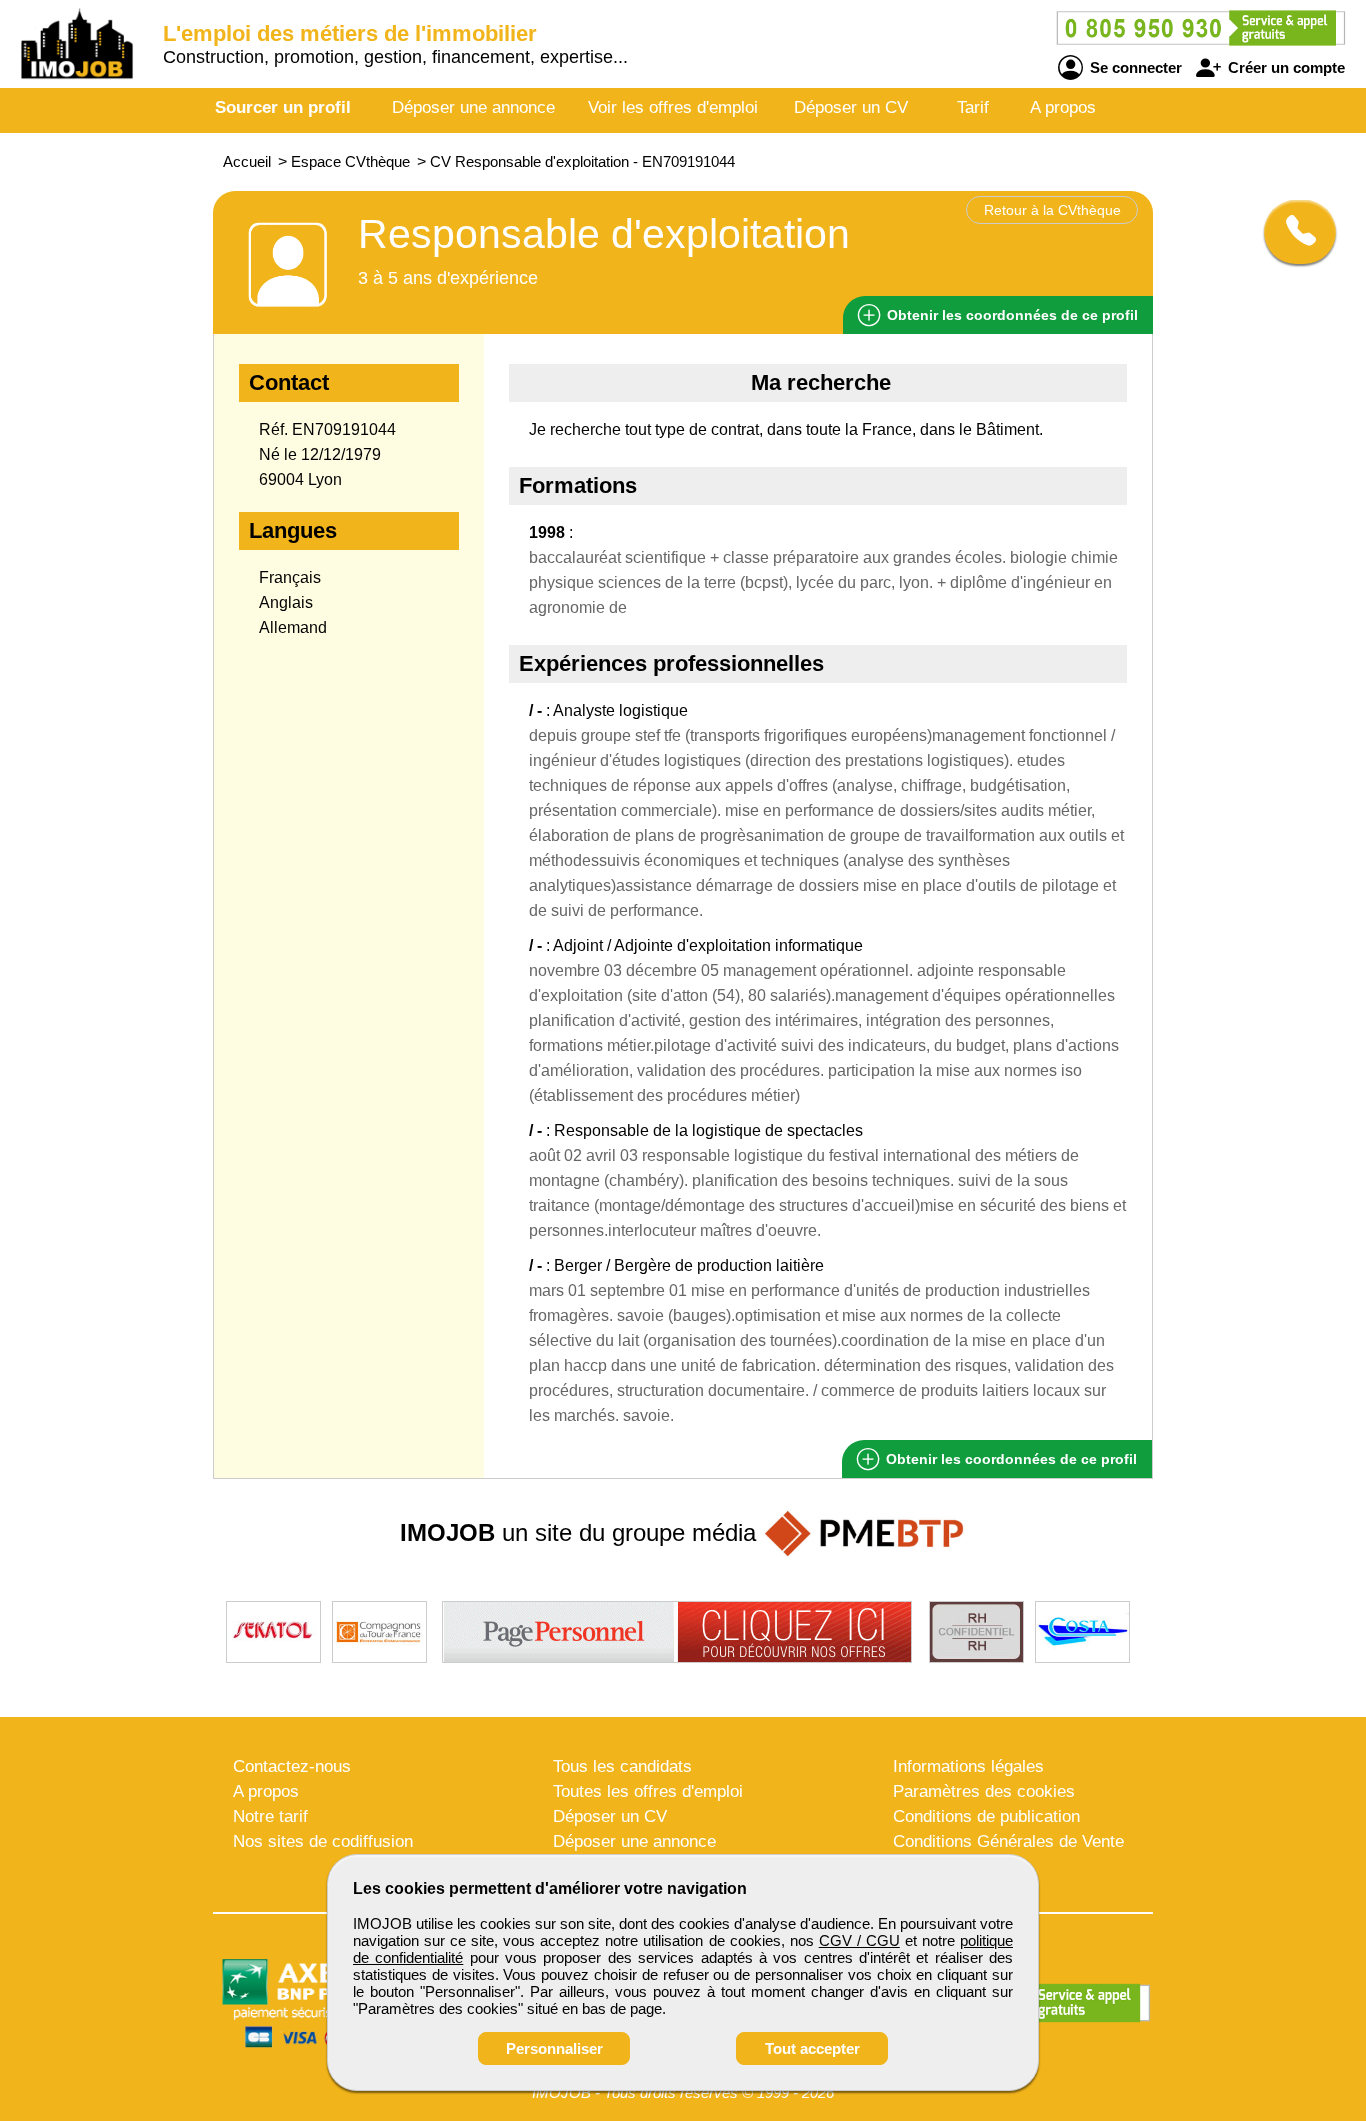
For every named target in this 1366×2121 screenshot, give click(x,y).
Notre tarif (270, 1816)
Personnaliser (554, 2048)
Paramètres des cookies (984, 1791)
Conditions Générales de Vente (1008, 1841)
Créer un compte (1284, 67)
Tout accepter (812, 2048)
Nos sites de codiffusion (323, 1841)
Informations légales (968, 1766)
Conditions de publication (986, 1816)
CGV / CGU (859, 1940)
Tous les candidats (622, 1766)
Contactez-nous (292, 1766)
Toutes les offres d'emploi (648, 1791)
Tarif (973, 107)
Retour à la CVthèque (1052, 210)
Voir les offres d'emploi (673, 107)
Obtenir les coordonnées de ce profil (1009, 1459)
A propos (1063, 107)
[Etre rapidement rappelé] (1292, 232)
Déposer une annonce (473, 107)
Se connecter (1134, 67)
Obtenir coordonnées (1010, 315)
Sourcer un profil (283, 107)
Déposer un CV (851, 107)
